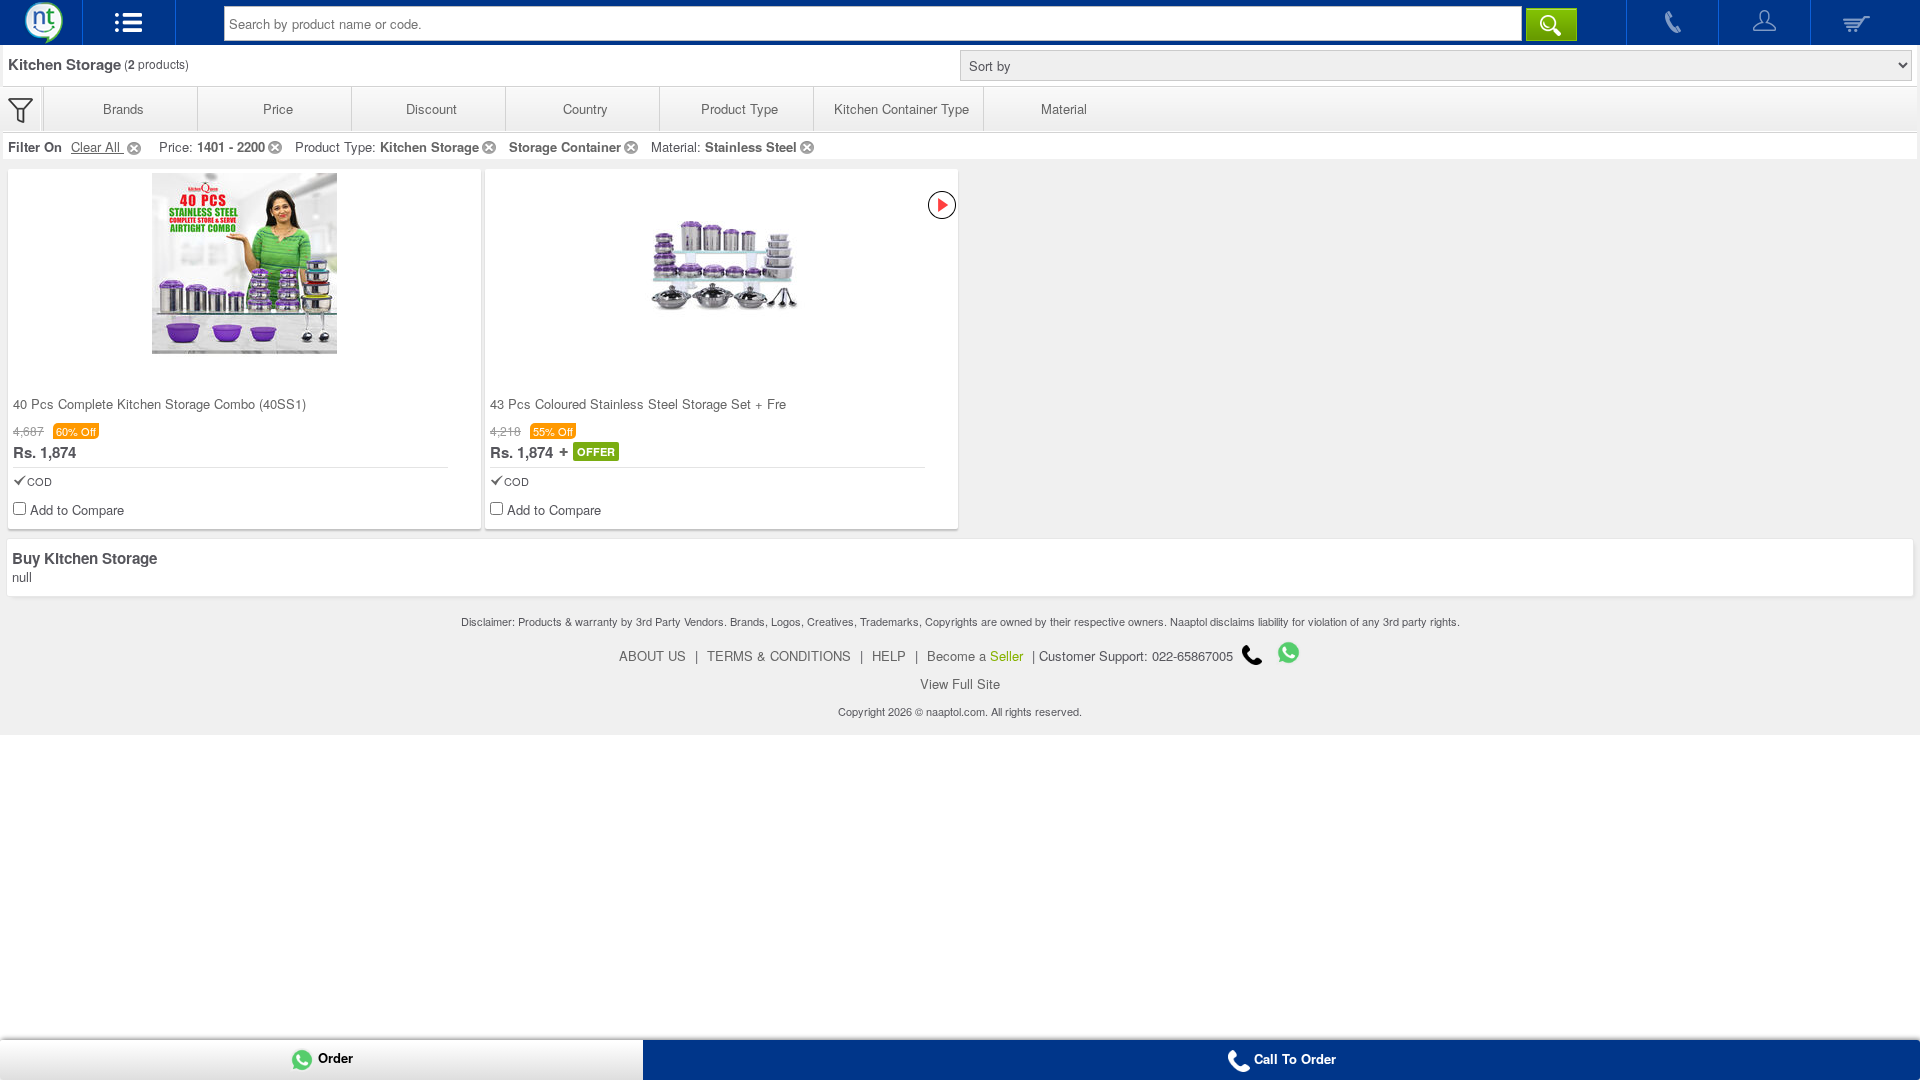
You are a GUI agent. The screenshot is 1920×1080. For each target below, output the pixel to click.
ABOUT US (652, 655)
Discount (431, 108)
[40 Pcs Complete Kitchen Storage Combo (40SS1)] (244, 265)
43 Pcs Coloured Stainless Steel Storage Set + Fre (638, 403)
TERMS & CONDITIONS (779, 655)
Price (278, 108)
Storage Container (565, 146)
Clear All (97, 146)
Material (1064, 108)
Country (585, 108)
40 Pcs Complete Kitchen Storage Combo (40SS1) (159, 403)
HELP (889, 655)
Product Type (739, 108)
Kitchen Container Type (901, 108)
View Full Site (960, 683)
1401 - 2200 (231, 146)
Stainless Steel (751, 146)
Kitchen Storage (429, 146)
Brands (123, 108)
